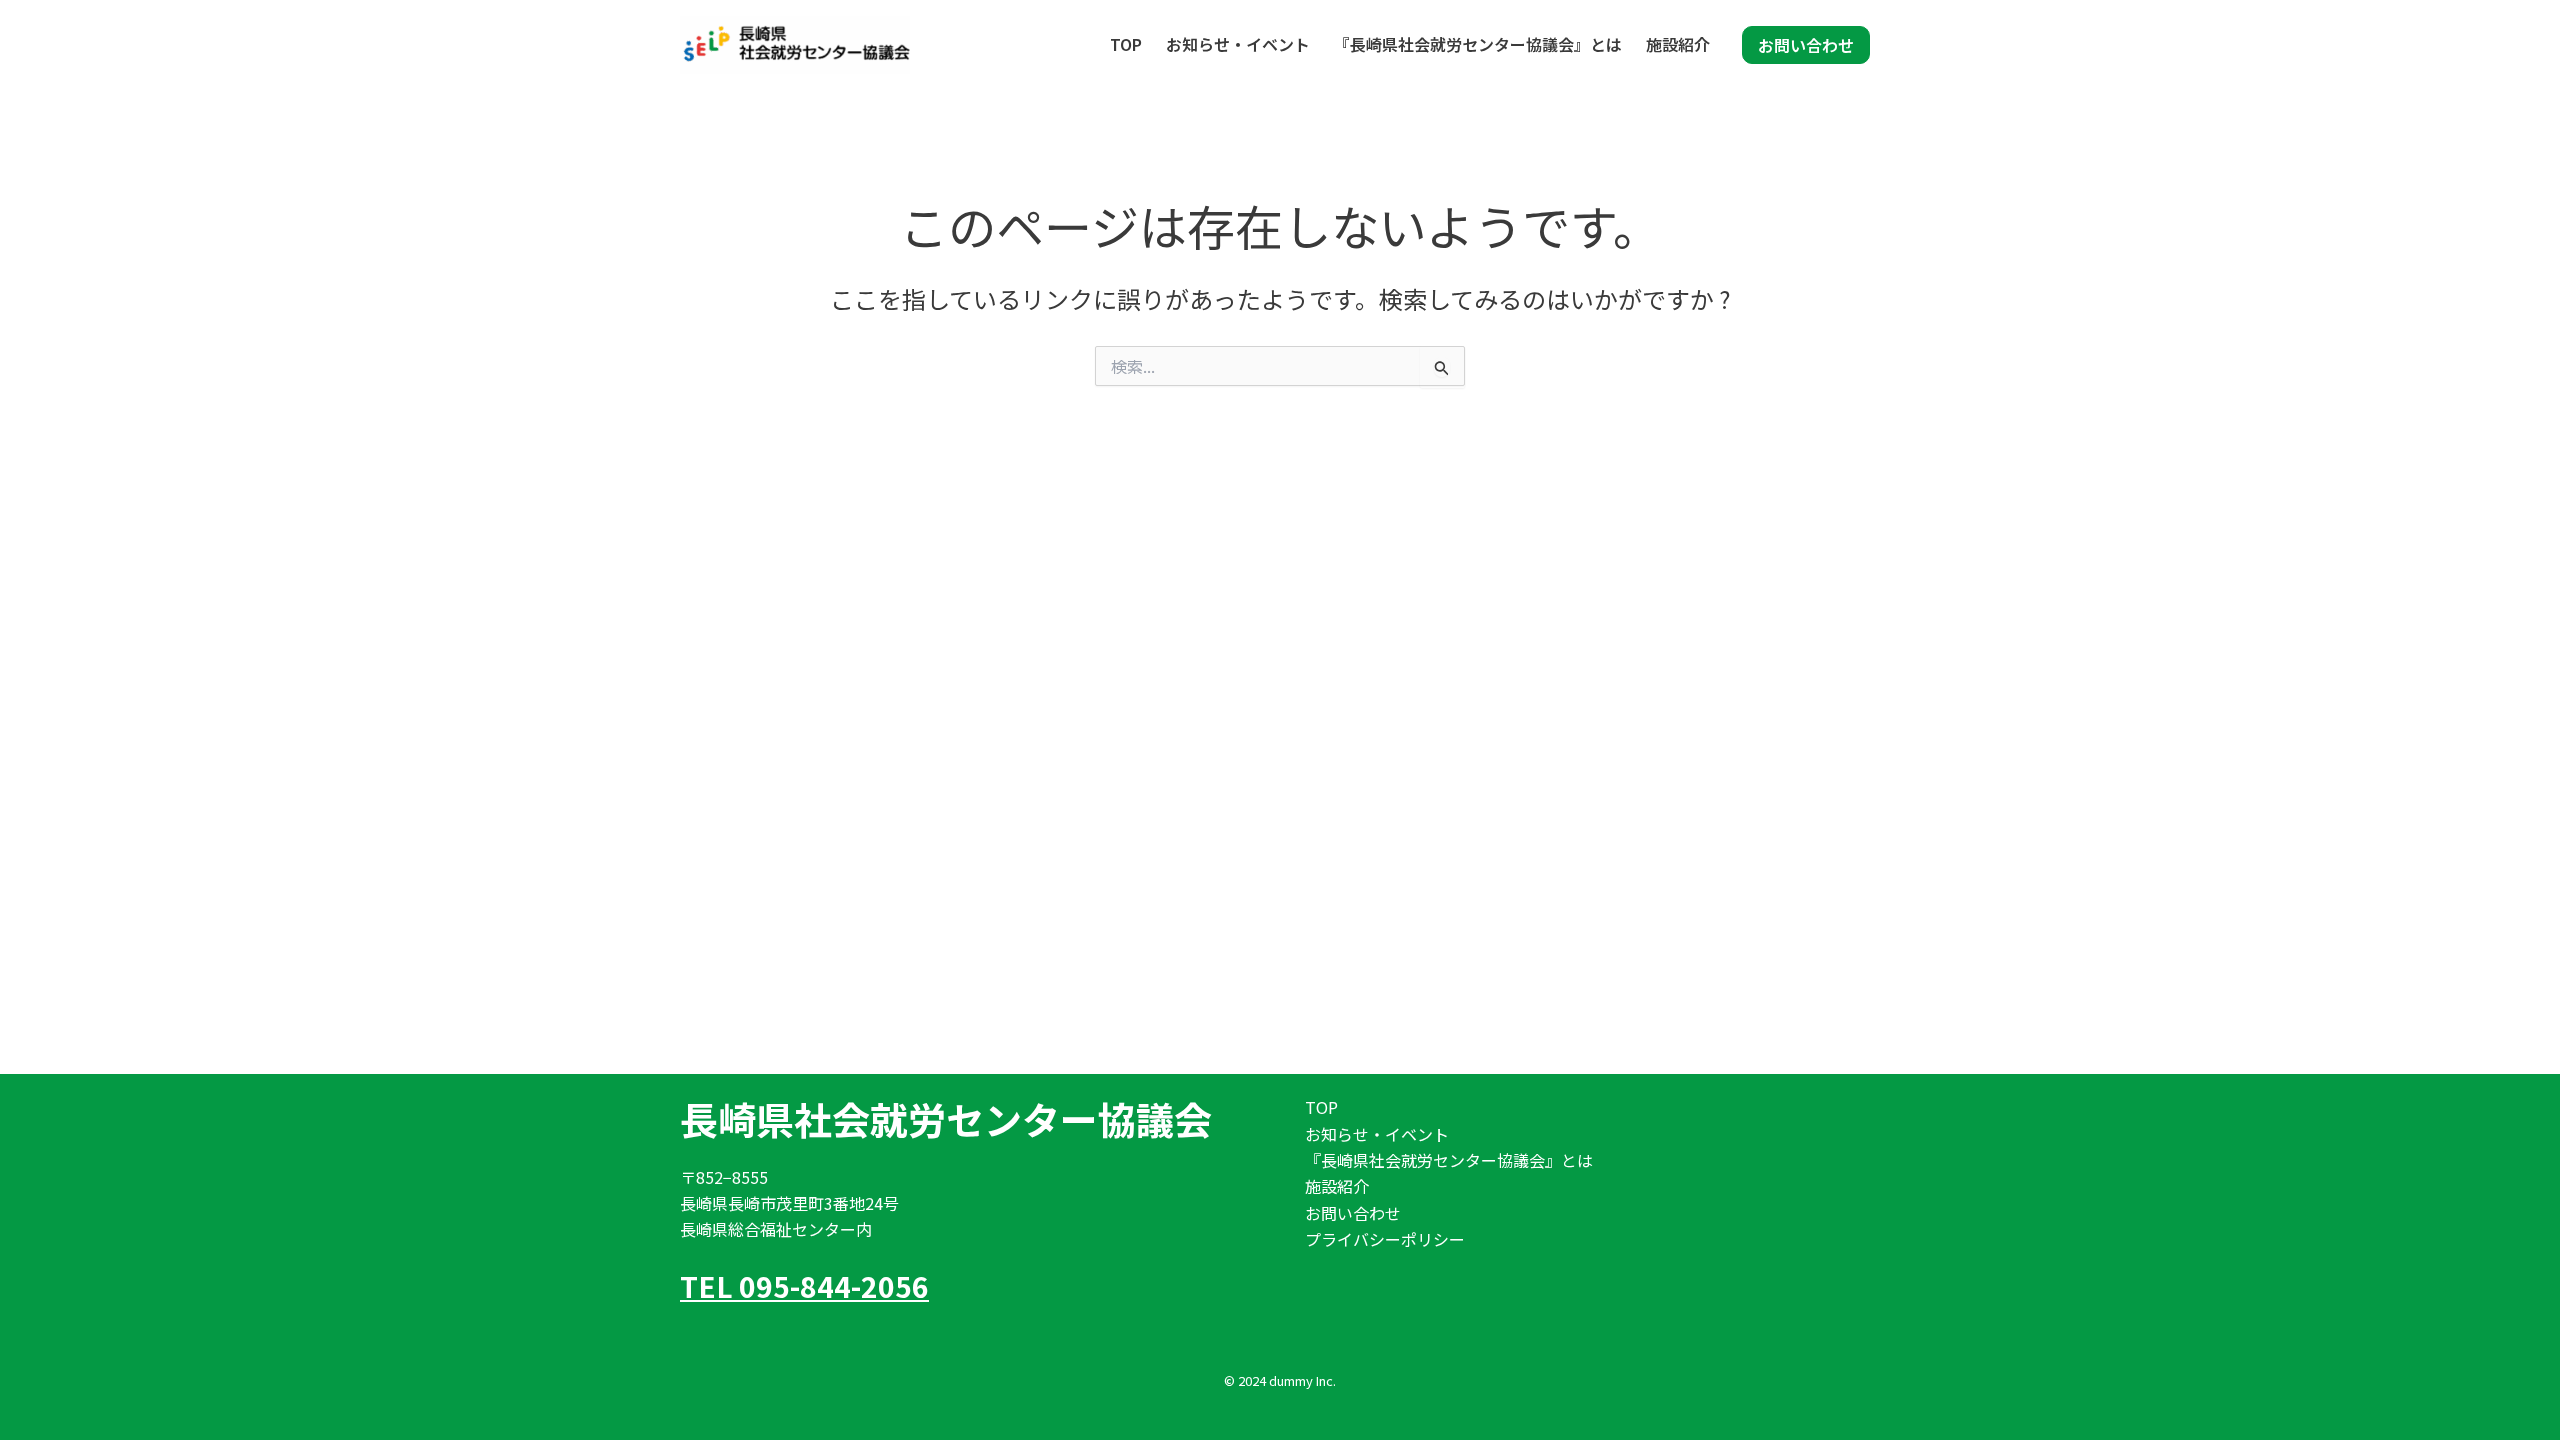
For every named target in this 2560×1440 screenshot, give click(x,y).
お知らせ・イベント (1238, 44)
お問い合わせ (1353, 1213)
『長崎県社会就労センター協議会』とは (1478, 44)
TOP (1126, 44)
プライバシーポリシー (1385, 1239)
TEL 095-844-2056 (804, 1286)
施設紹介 (1678, 44)
